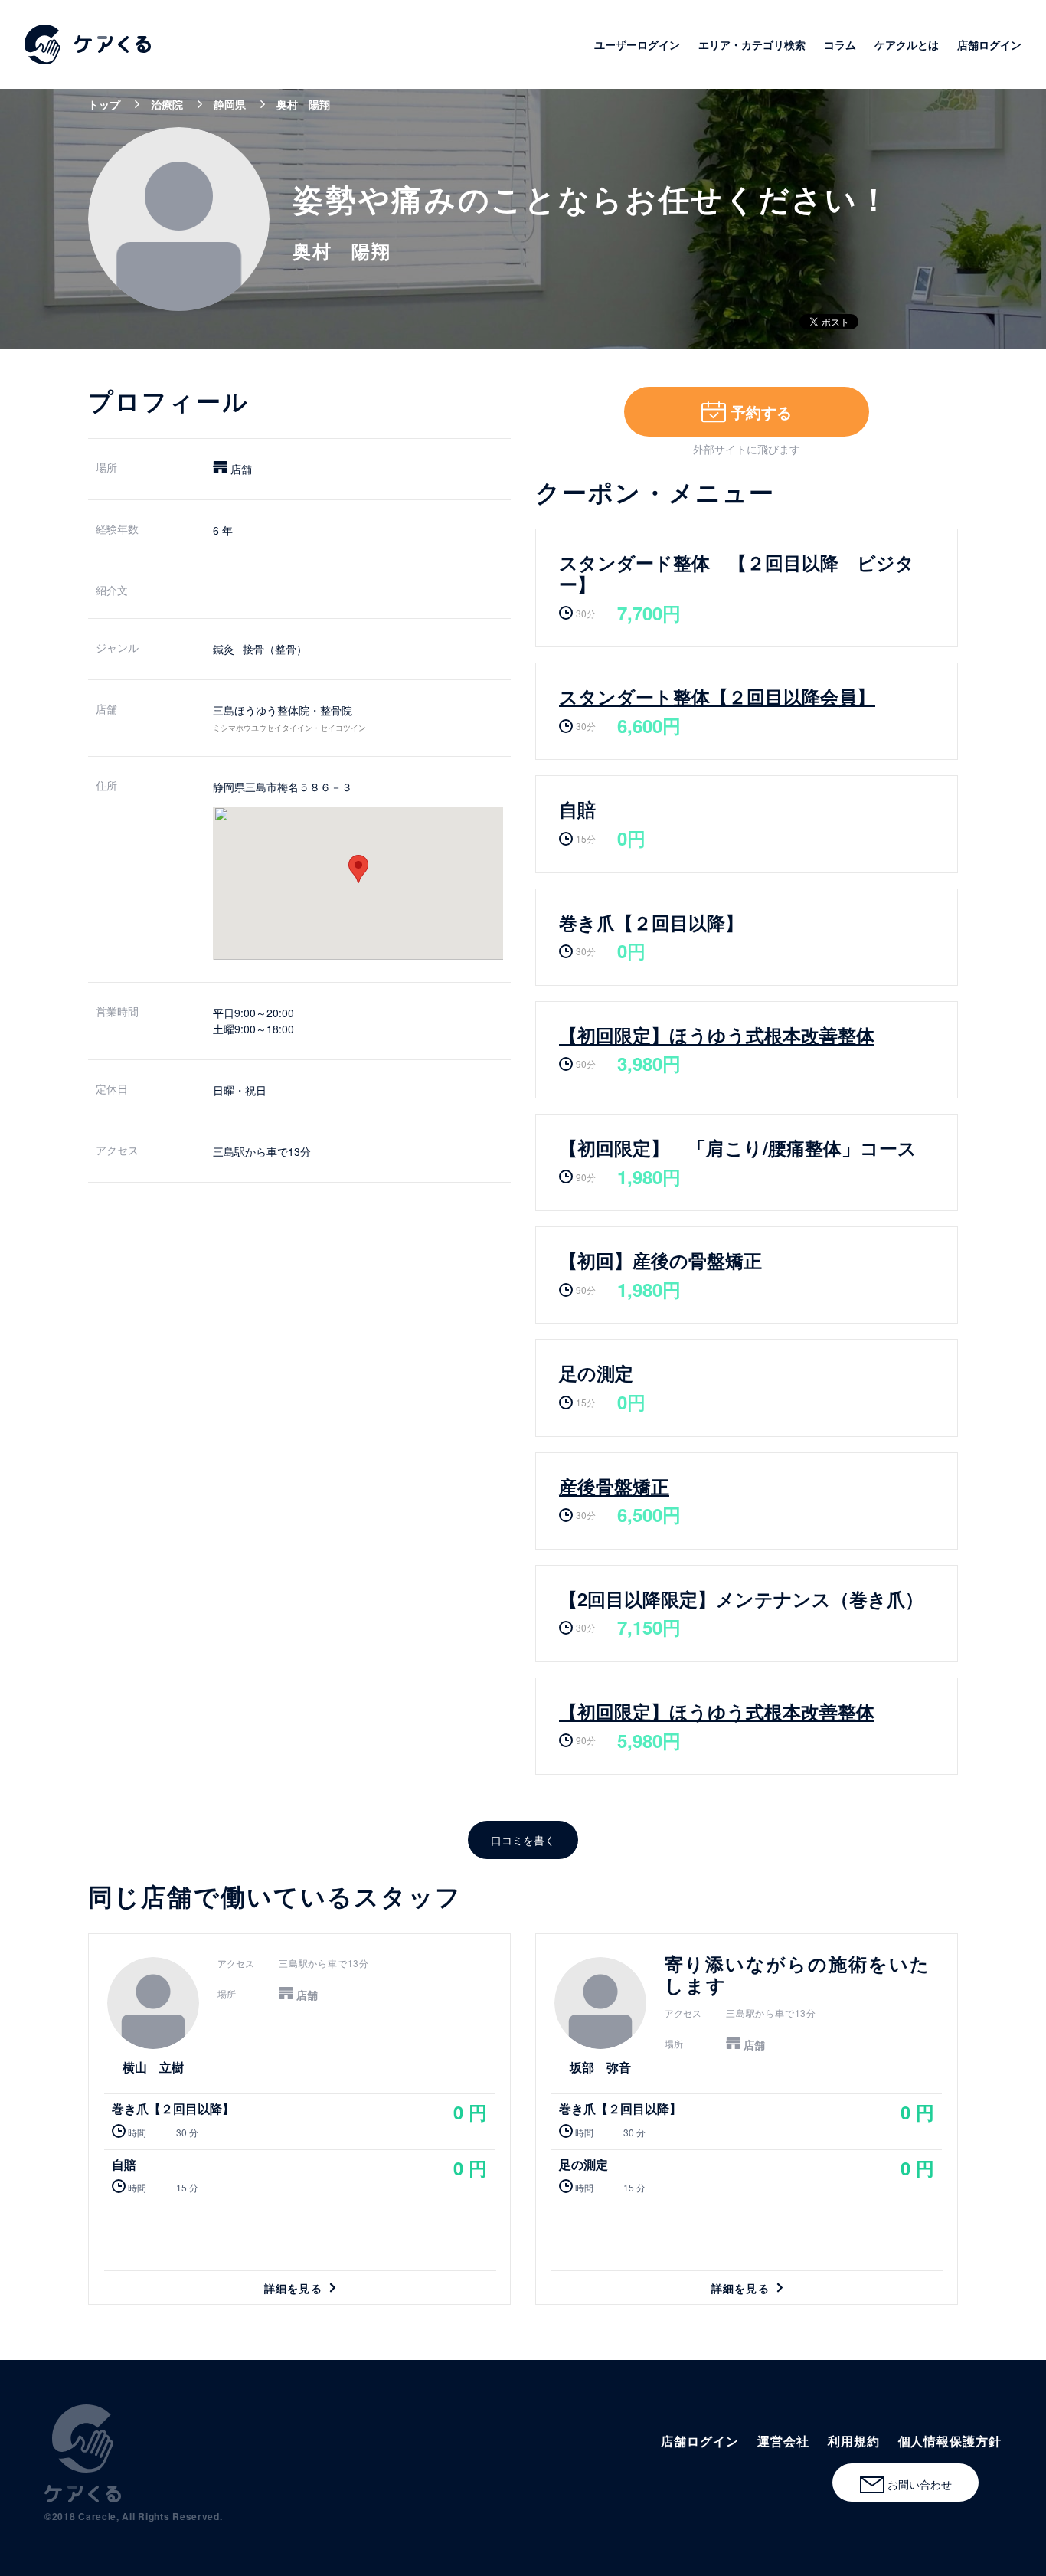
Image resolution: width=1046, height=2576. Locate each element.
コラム (840, 44)
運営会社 (783, 2441)
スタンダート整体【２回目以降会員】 (717, 696)
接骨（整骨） (275, 649)
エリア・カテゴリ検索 (752, 44)
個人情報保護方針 (950, 2441)
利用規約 (854, 2441)
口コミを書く (523, 1840)
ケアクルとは (907, 44)
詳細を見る (299, 2119)
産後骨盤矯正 (614, 1486)
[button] (358, 869)
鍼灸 (224, 649)
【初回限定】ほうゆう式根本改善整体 (717, 1035)
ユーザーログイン (637, 44)
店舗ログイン (989, 44)
